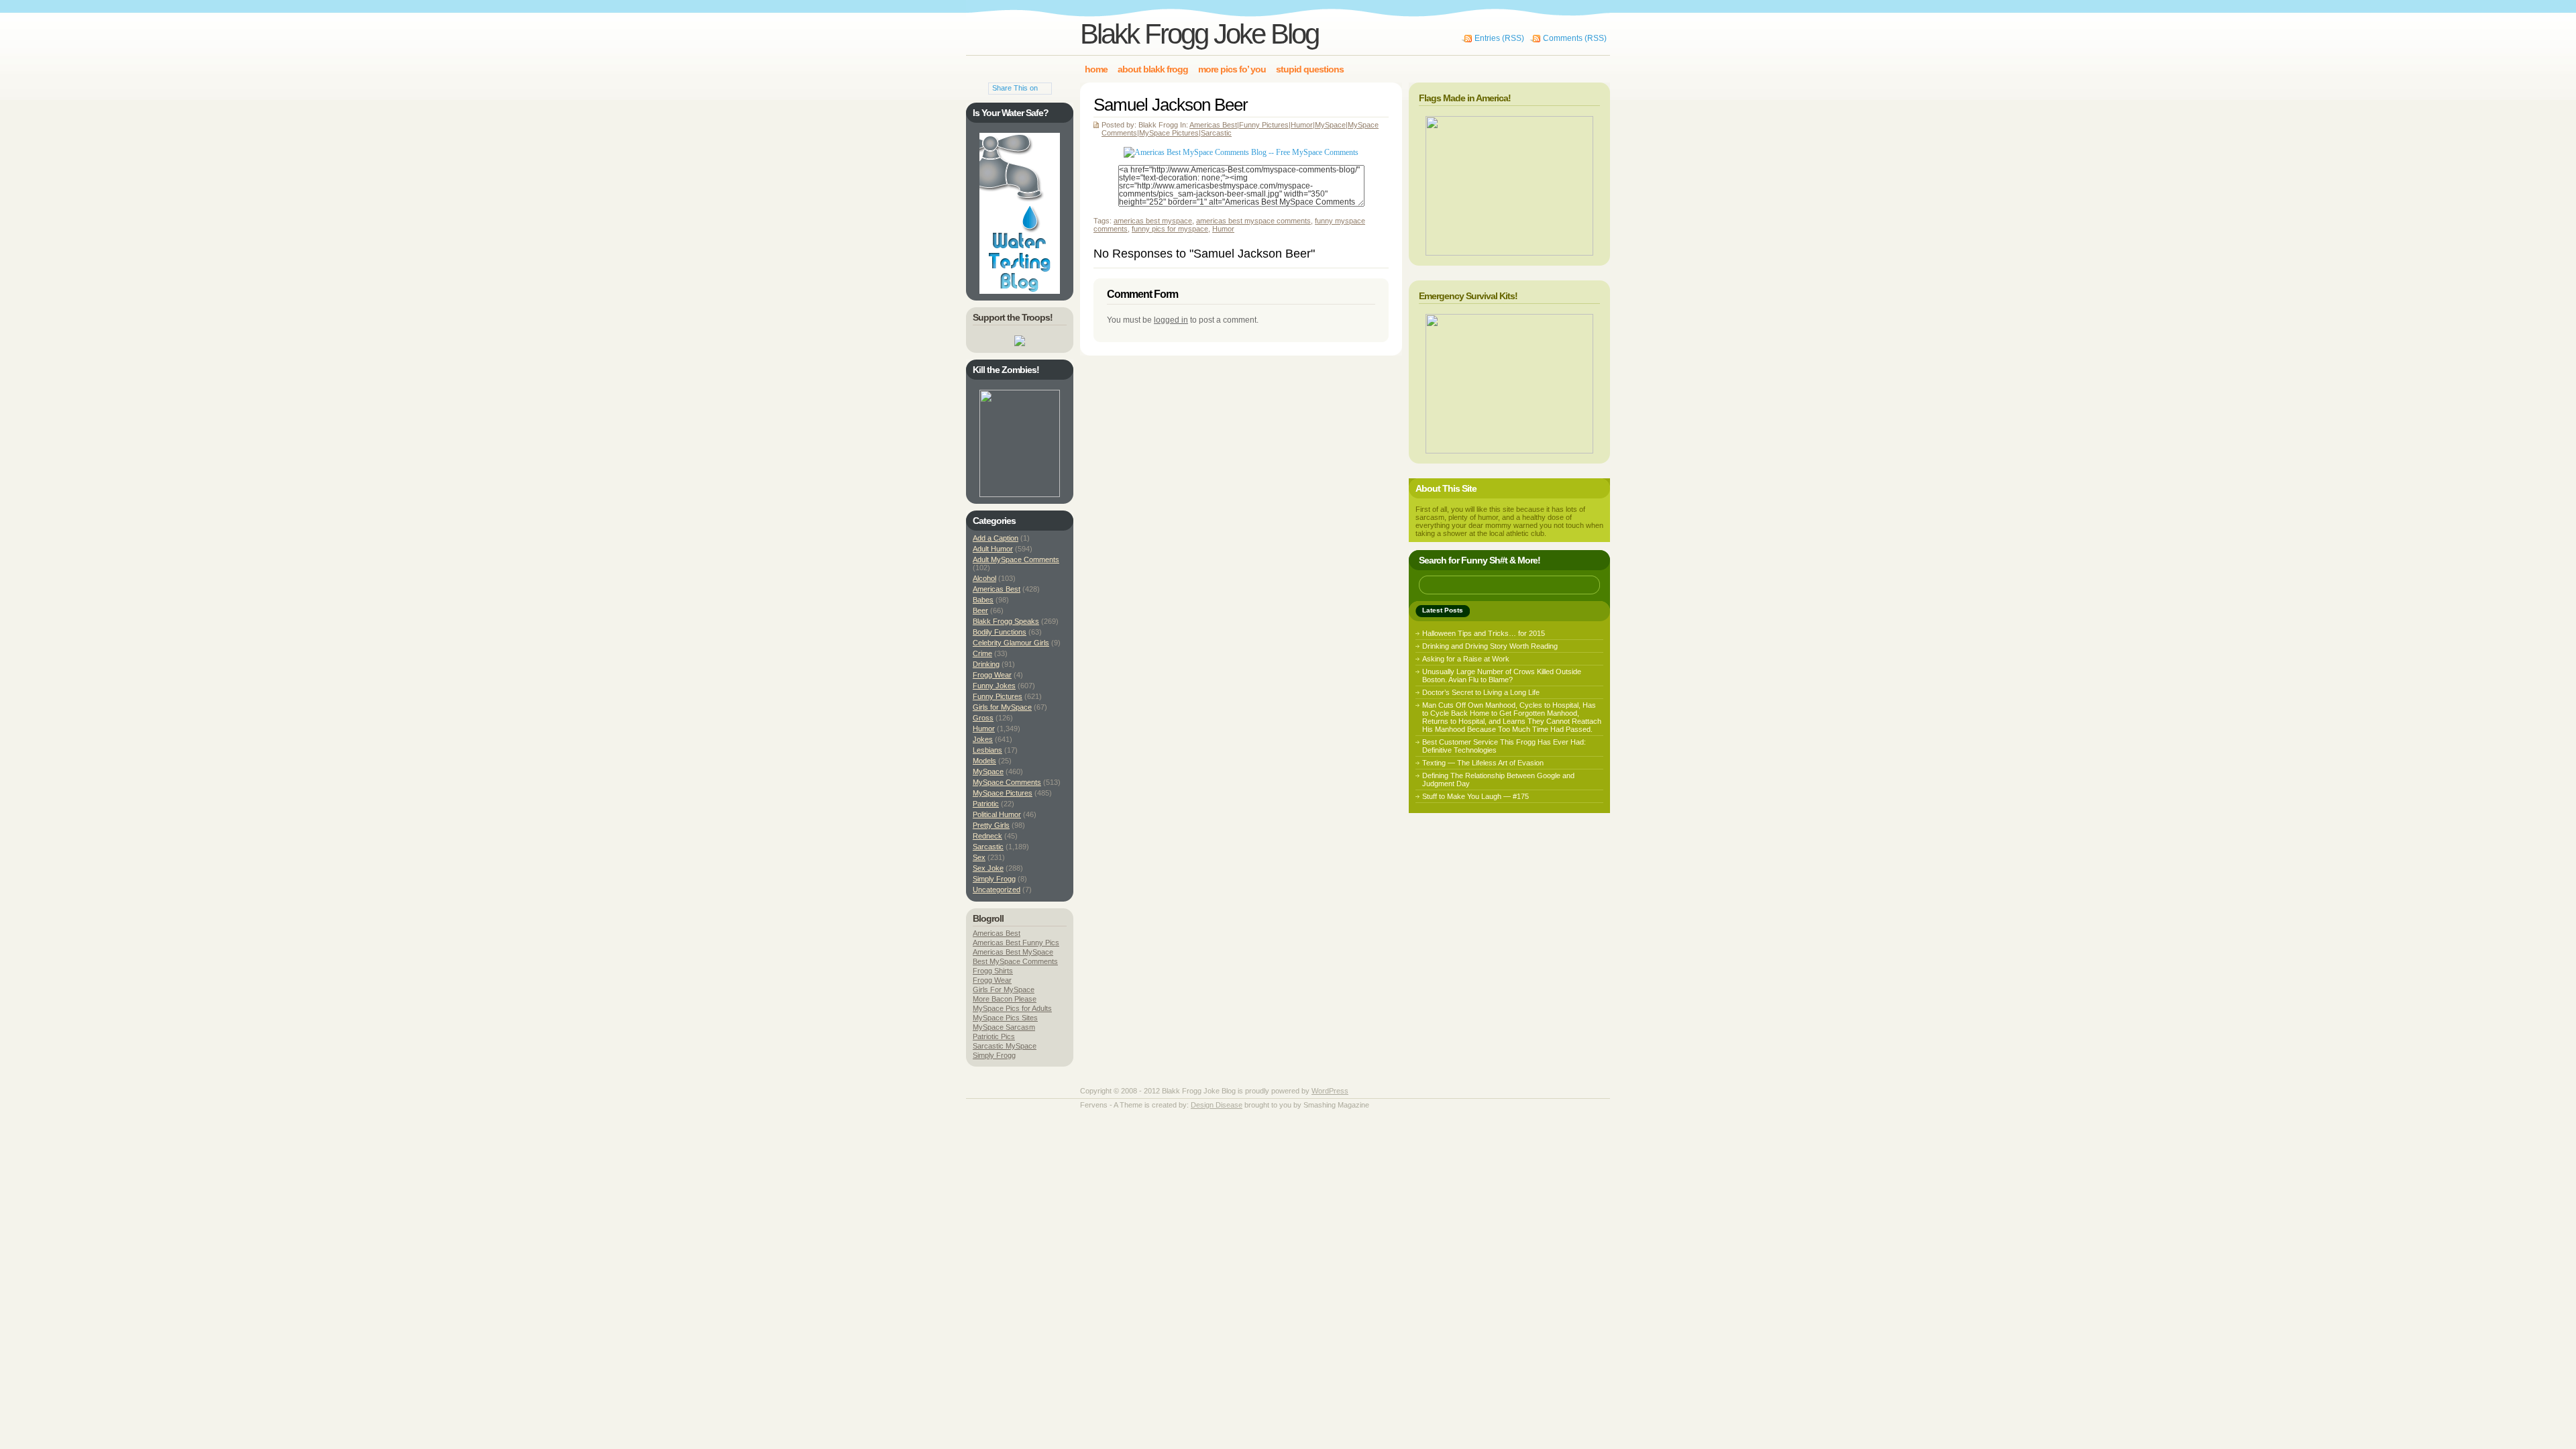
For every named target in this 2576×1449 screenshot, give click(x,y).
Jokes (983, 739)
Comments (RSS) (1575, 38)
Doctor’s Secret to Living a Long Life (1481, 692)
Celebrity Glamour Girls (1011, 643)
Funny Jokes (994, 686)
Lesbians (987, 750)
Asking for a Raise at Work (1466, 659)
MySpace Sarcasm (1004, 1027)
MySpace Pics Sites (1005, 1018)
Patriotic (986, 804)
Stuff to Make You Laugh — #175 (1475, 796)
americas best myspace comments (1253, 221)
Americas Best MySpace (1013, 952)
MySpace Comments (1007, 782)
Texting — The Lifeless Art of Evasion (1483, 763)
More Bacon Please (1005, 999)
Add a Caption (996, 538)
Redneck (987, 836)
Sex (979, 857)
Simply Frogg (994, 879)
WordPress (1330, 1091)
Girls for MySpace (1002, 707)
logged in (1171, 320)
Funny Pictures (1264, 125)
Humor (1302, 125)
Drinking (986, 664)
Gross (983, 718)
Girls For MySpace (1004, 989)
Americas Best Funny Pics (1016, 943)
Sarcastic (1216, 133)
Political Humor (997, 814)
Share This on (1015, 88)
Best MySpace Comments (1015, 961)
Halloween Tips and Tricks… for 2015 (1484, 633)
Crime (982, 653)
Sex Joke (988, 868)
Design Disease (1217, 1105)
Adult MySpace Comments (1016, 559)
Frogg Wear (992, 675)
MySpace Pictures (1169, 133)
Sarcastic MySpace (1005, 1046)
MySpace (1330, 125)
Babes (983, 600)
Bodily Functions (1000, 632)
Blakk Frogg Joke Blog (1199, 34)
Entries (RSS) (1499, 38)
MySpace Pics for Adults (1012, 1008)
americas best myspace (1153, 221)
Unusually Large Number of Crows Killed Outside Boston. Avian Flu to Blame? (1502, 676)
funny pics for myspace (1170, 229)
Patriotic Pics (994, 1036)
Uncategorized (997, 890)
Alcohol (984, 578)
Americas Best (1213, 125)
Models (984, 761)
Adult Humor (993, 549)
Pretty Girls (991, 825)
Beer (980, 610)
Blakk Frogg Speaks (1006, 621)
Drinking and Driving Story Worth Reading (1490, 646)
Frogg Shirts (993, 971)
